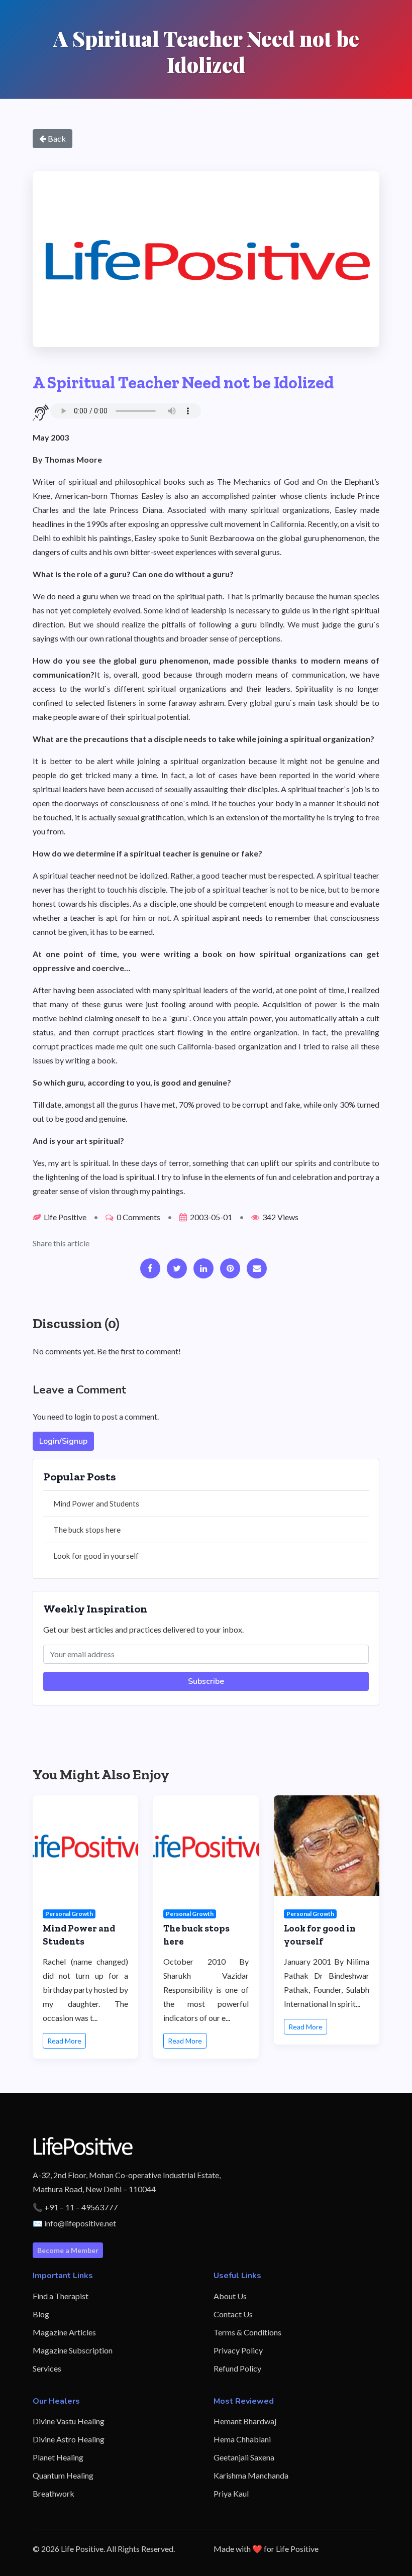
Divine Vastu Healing (69, 2421)
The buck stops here (87, 1530)
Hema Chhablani (242, 2439)
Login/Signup (63, 1441)
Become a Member (68, 2250)
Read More (64, 2041)
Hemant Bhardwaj (245, 2421)
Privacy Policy (238, 2350)
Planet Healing (58, 2457)
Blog (41, 2314)
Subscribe (206, 1681)
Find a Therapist (61, 2296)
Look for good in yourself (96, 1556)
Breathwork (54, 2493)
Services (47, 2368)
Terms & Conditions (247, 2332)
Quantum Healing (63, 2475)
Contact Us (233, 2314)
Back (56, 138)
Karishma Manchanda (251, 2475)
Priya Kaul (231, 2493)
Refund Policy (237, 2368)
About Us (230, 2296)
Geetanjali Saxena (244, 2457)
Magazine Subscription (73, 2350)
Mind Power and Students (96, 1504)
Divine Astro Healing (69, 2439)
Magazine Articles (64, 2332)
